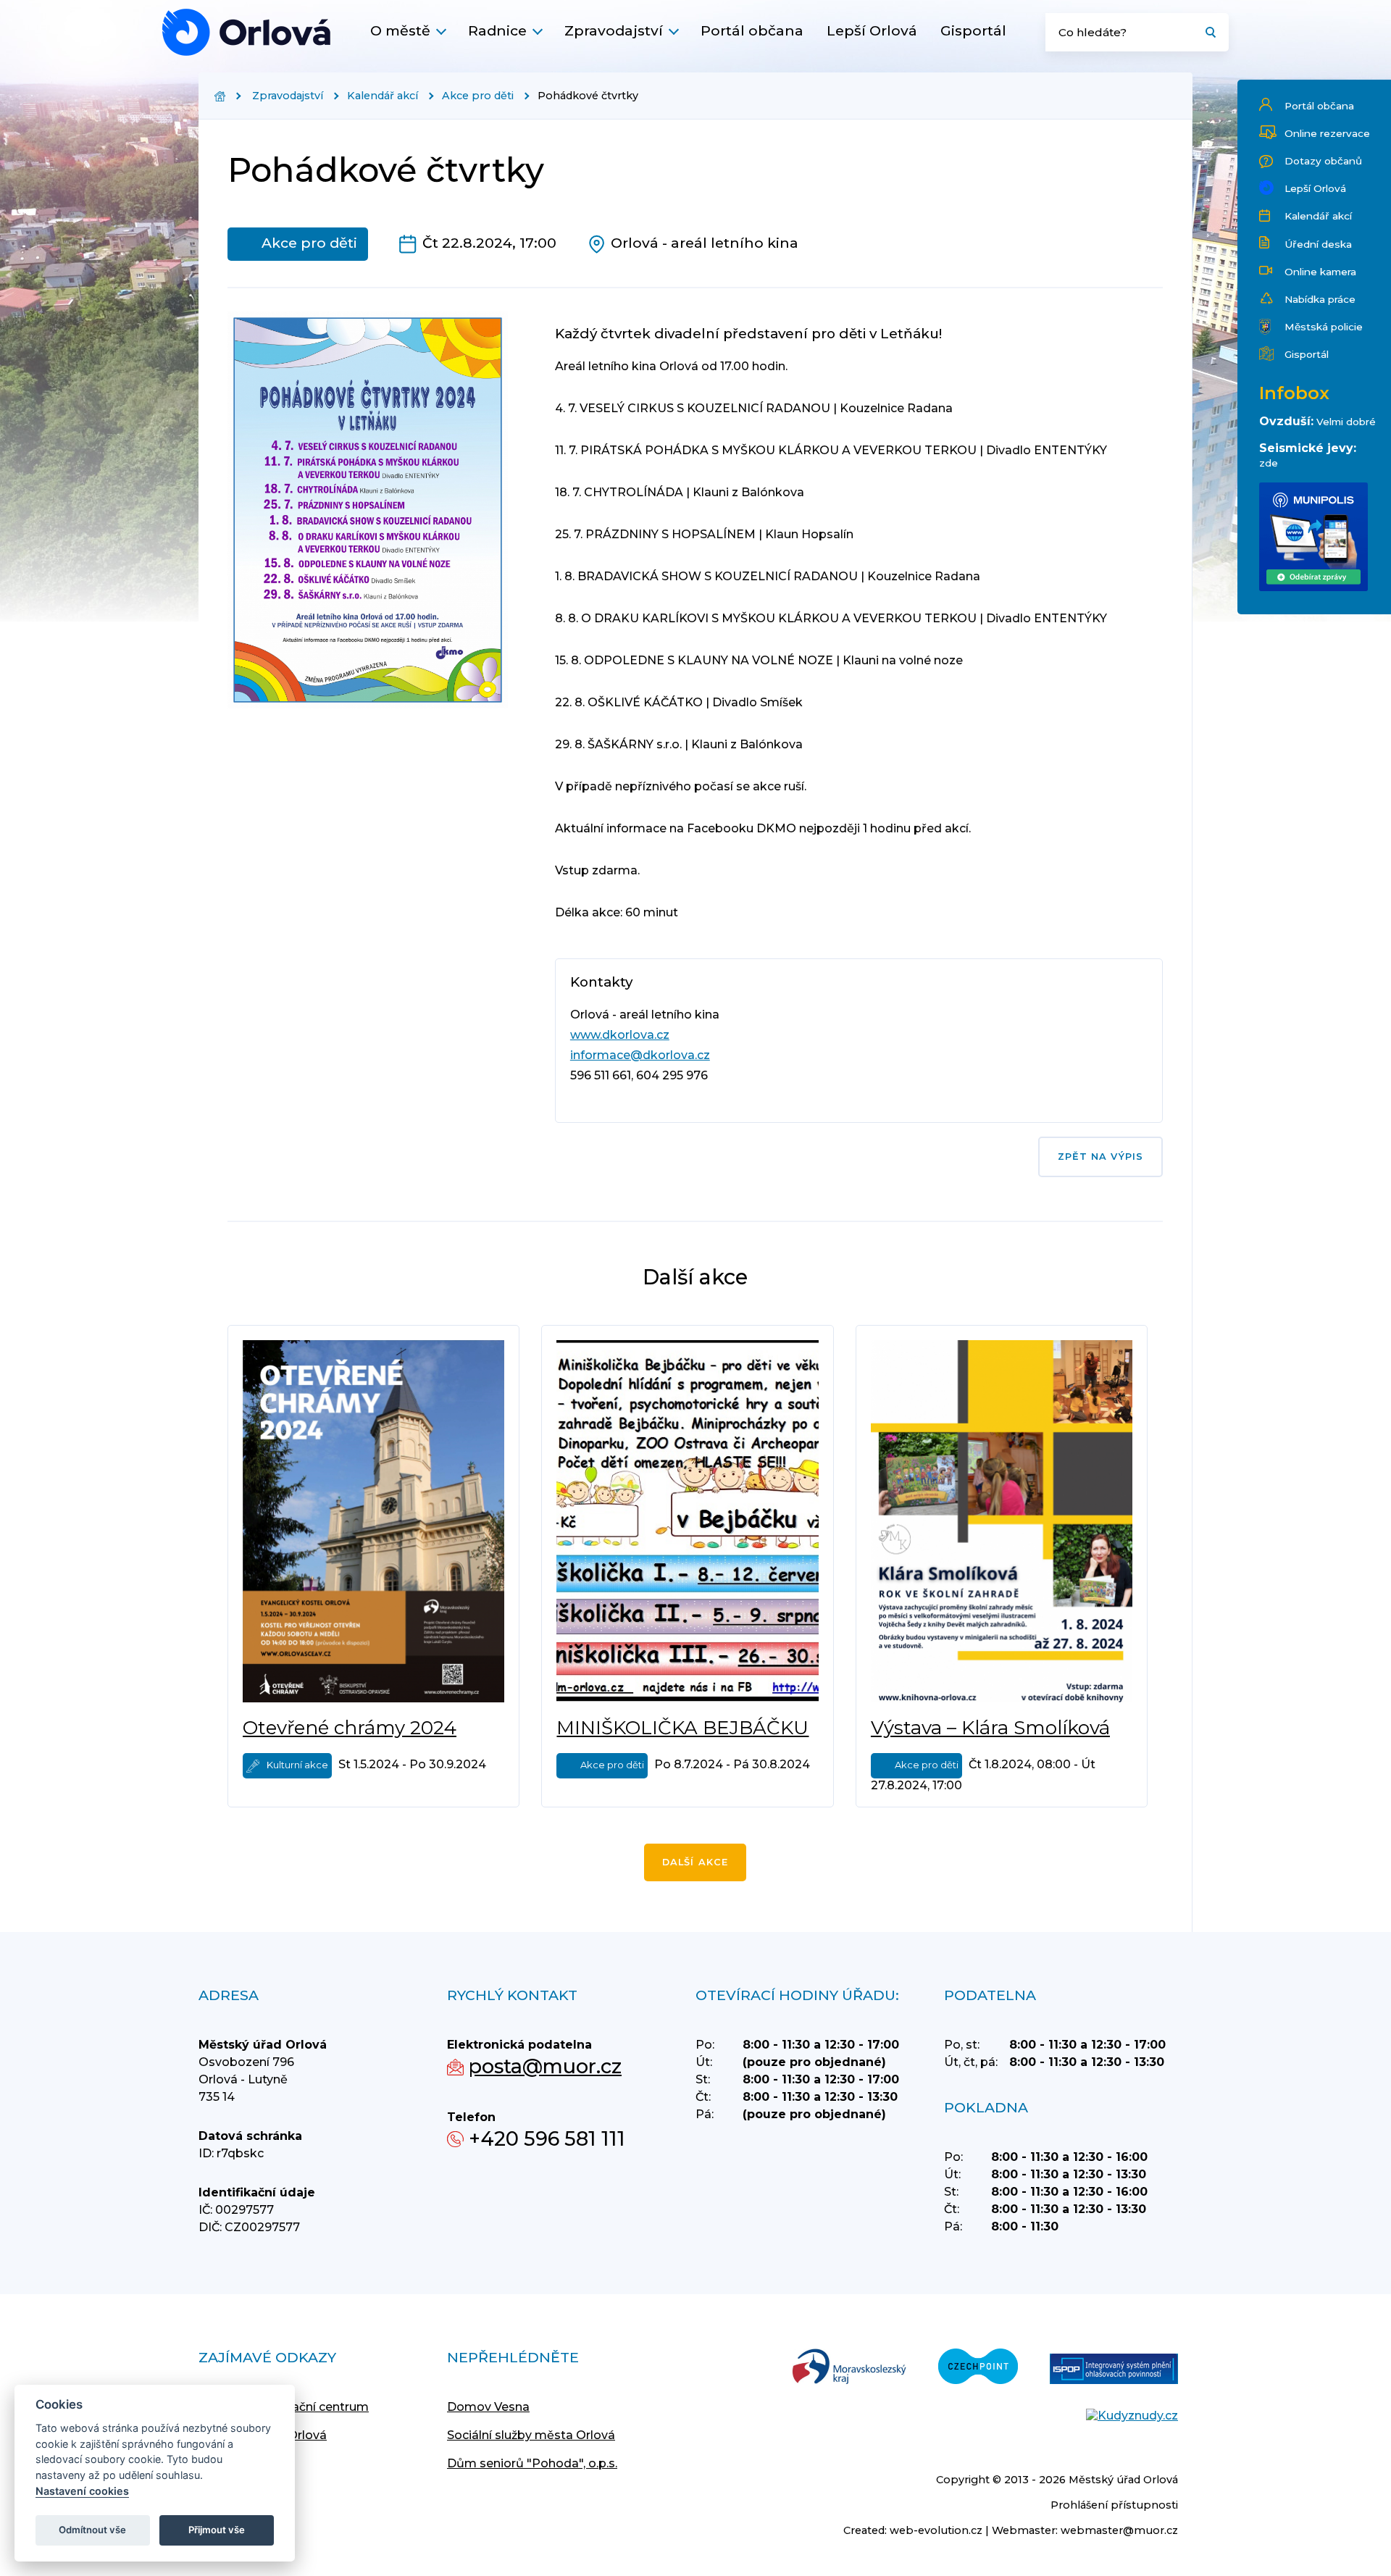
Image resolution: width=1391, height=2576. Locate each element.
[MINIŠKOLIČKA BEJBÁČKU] (688, 1521)
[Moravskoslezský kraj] (849, 2368)
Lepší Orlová (872, 30)
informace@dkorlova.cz (640, 1055)
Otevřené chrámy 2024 (350, 1728)
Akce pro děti (478, 96)
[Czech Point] (978, 2368)
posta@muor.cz (545, 2066)
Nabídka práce (1320, 299)
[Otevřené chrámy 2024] (373, 1521)
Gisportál (973, 30)
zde (1269, 463)
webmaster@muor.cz (1119, 2530)
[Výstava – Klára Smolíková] (1002, 1521)
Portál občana (752, 30)
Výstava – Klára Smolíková (990, 1728)
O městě (400, 30)
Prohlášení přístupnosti (1114, 2505)
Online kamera (1320, 272)
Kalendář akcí (1318, 216)
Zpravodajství (614, 30)
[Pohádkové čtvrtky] (246, 32)
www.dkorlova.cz (620, 1035)
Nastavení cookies (82, 2491)
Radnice (497, 30)
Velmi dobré (1346, 422)
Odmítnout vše (92, 2530)
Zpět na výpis (1100, 1157)
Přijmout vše (217, 2530)
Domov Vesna (488, 2407)
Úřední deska (1318, 244)
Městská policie (1324, 327)
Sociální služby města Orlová (531, 2435)
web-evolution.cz (936, 2530)
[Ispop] (1114, 2370)
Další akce (695, 1862)
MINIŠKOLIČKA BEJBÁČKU (682, 1728)
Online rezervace (1327, 133)
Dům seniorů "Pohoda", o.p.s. (532, 2463)
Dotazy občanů (1323, 161)
